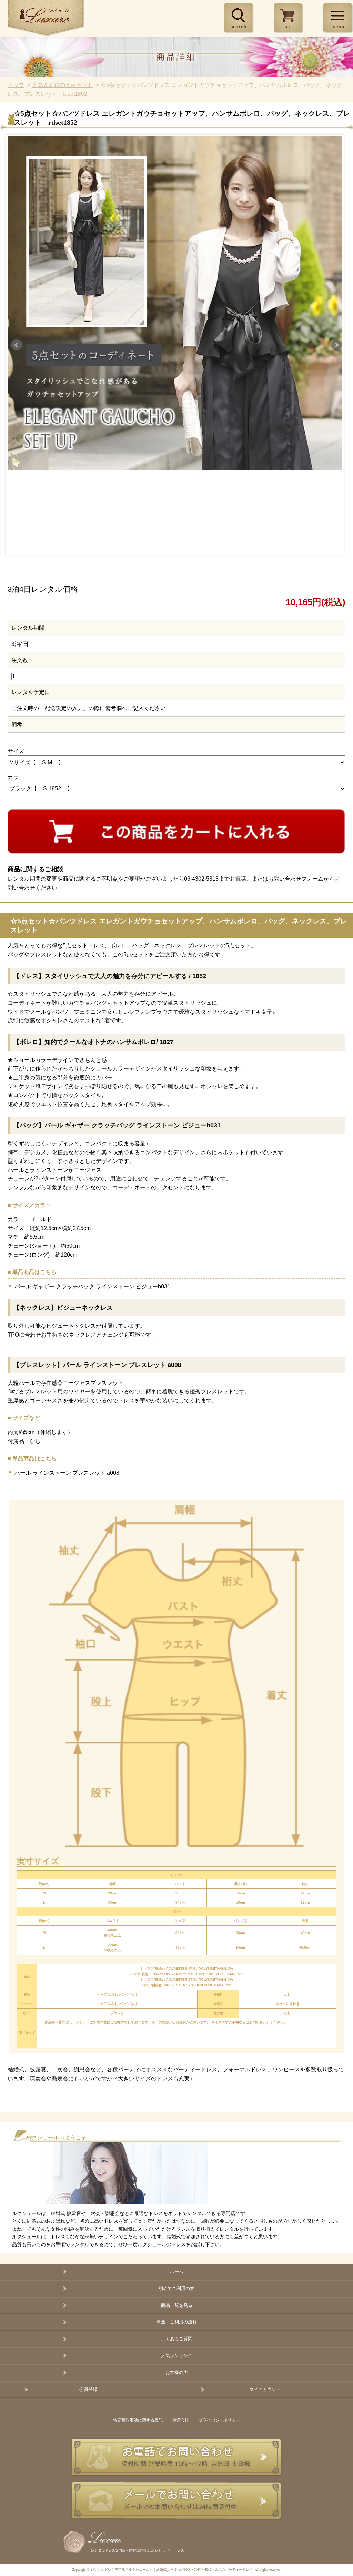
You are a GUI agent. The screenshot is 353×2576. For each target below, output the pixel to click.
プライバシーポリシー (219, 2420)
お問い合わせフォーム (296, 879)
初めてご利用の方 (176, 2288)
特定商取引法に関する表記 (138, 2420)
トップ (16, 85)
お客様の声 (177, 2372)
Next (336, 345)
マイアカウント (265, 2389)
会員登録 (88, 2389)
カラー (16, 777)
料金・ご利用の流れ (177, 2322)
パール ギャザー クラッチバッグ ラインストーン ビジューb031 (92, 1286)
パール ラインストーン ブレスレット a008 (67, 1473)
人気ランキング (177, 2356)
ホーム (177, 2271)
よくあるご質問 (177, 2339)
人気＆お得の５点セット (62, 85)
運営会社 (181, 2420)
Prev (17, 345)
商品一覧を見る (177, 2305)
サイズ (16, 751)
